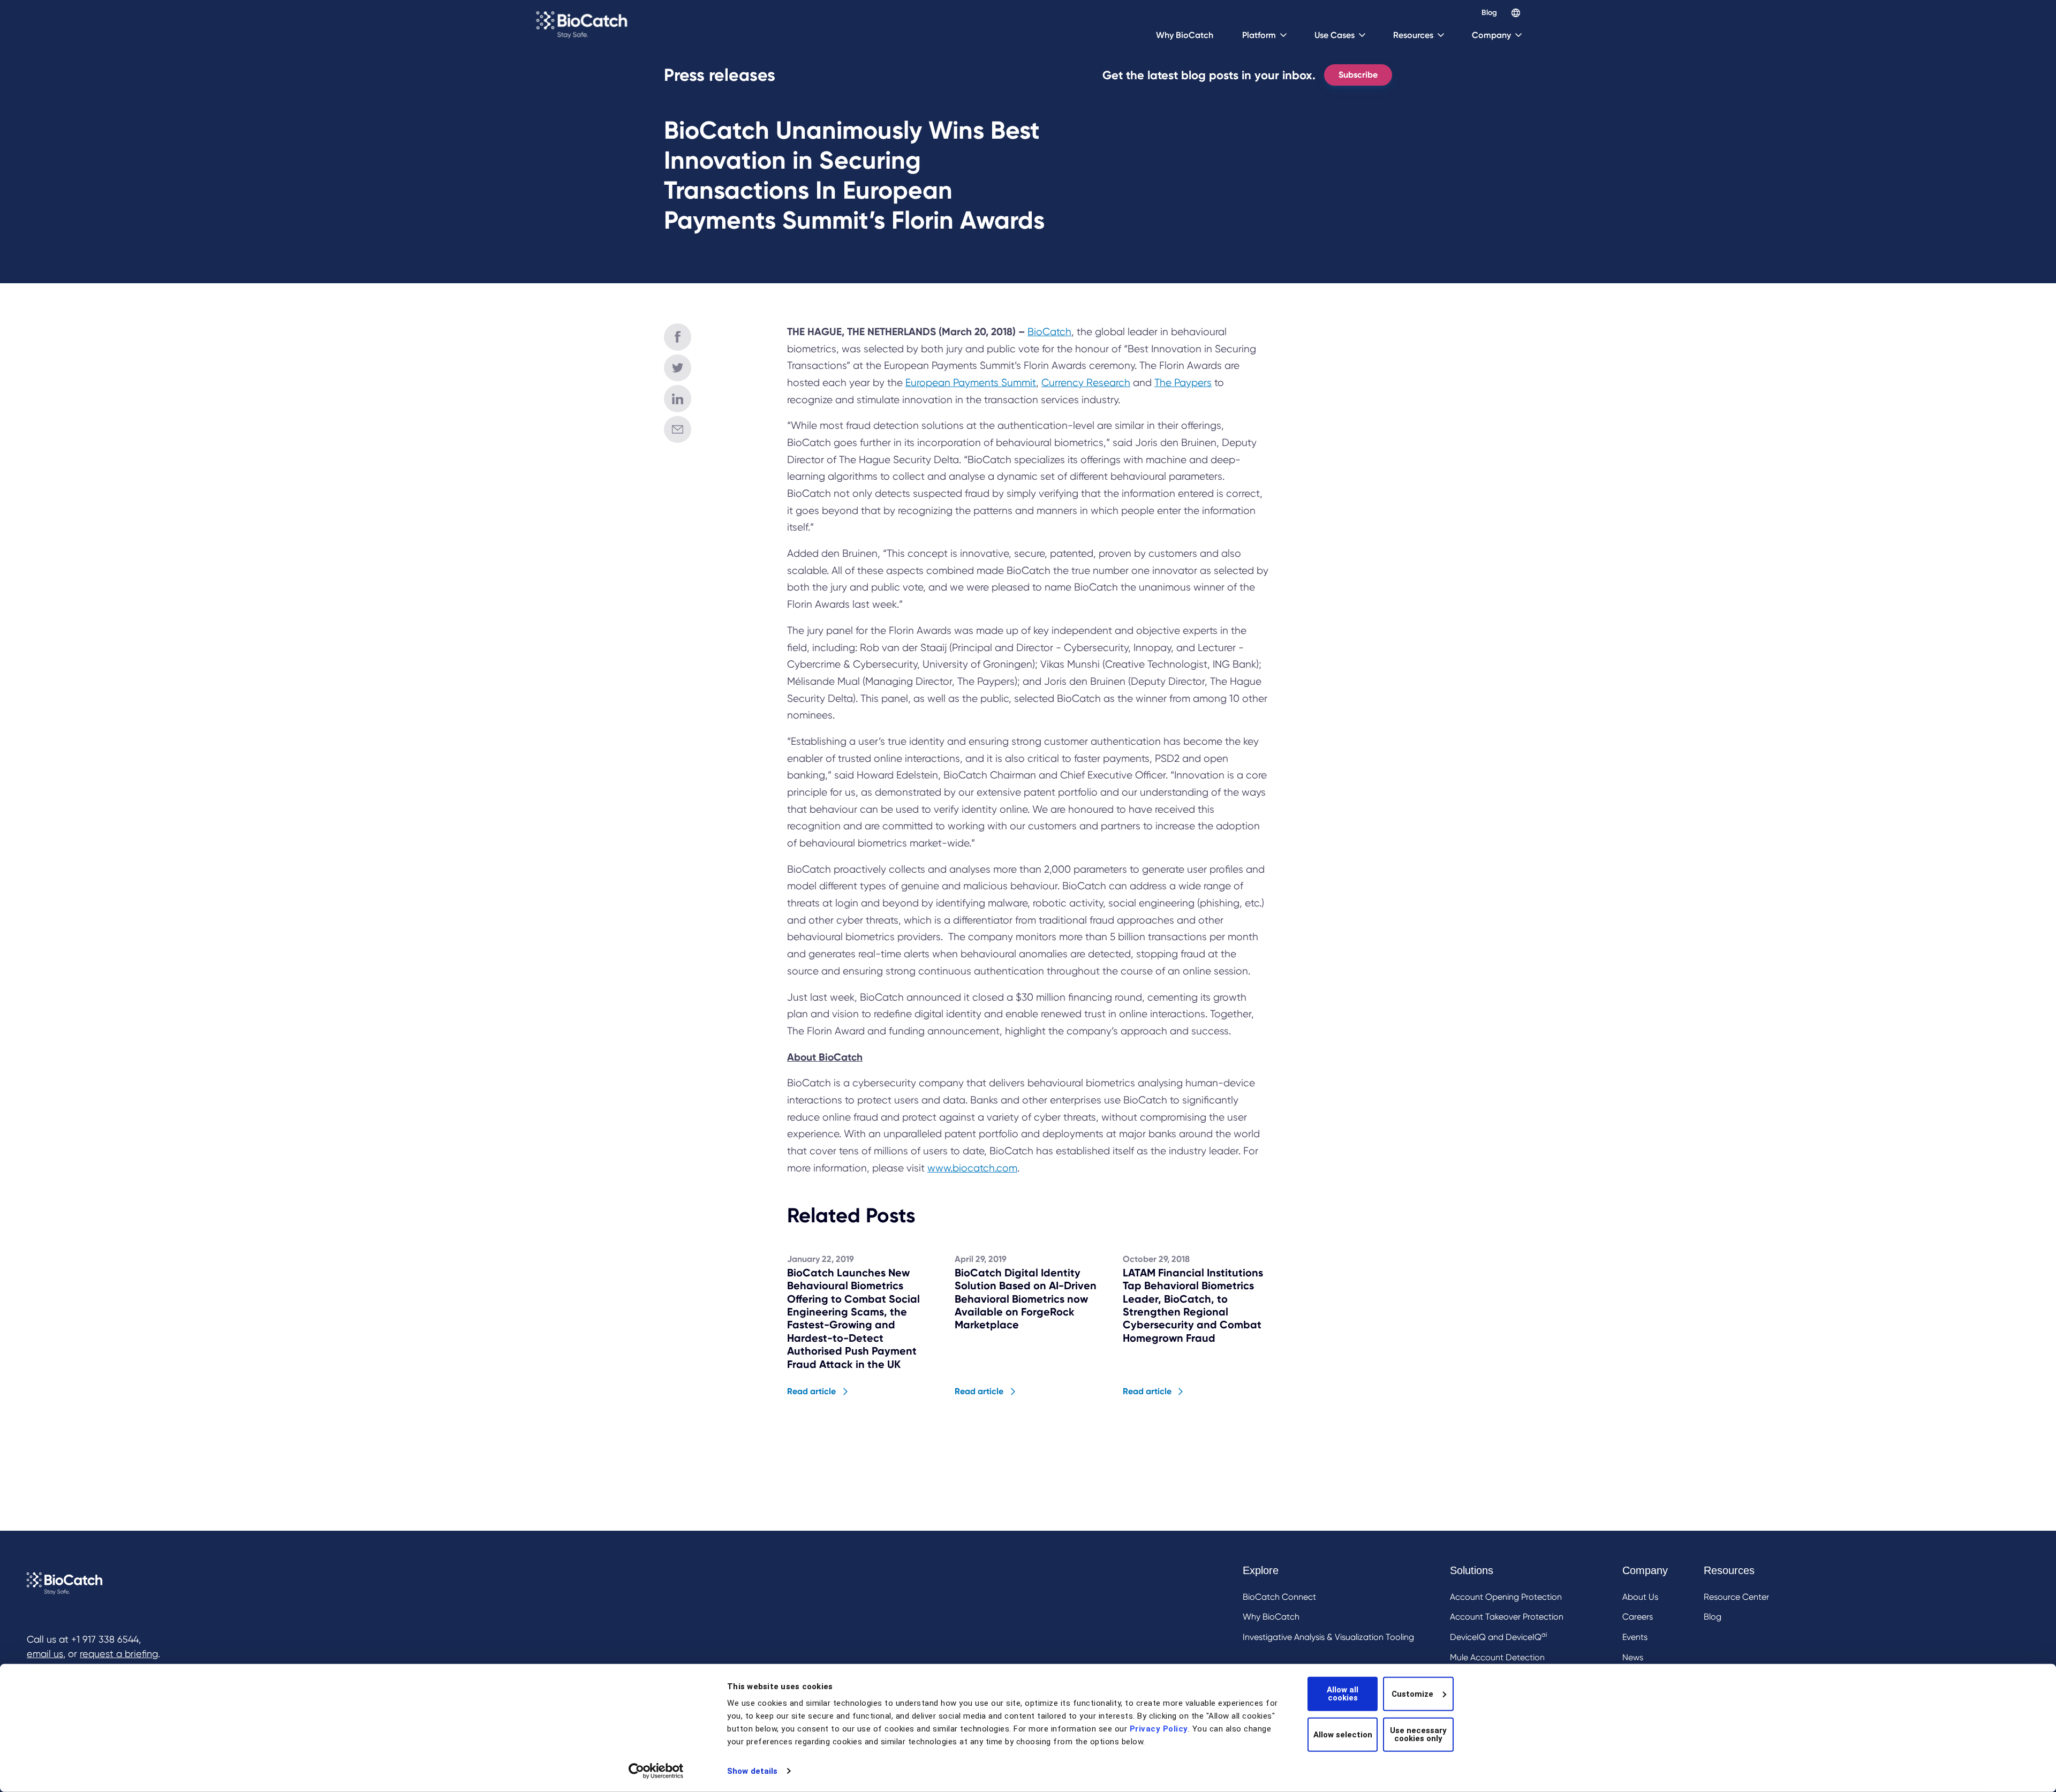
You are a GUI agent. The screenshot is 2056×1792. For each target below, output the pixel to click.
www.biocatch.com (972, 1168)
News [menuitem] (1633, 1657)
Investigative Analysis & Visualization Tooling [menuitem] (1328, 1637)
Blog (1489, 13)
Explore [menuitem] (1261, 1570)
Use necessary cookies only (1418, 1734)
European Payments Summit (971, 383)
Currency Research (1086, 383)
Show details (752, 1771)
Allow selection (1343, 1734)
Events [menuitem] (1635, 1637)
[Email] (678, 430)
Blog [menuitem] (1713, 1617)
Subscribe (1358, 75)
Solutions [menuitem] (1472, 1570)
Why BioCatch (1185, 35)
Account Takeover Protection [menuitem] (1507, 1617)
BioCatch (1049, 332)
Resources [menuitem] (1729, 1570)
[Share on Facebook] (678, 337)
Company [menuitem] (1645, 1570)
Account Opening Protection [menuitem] (1506, 1597)
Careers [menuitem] (1638, 1617)
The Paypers (1183, 383)
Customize (1412, 1693)
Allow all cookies (1343, 1694)
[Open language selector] (1516, 13)
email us (45, 1654)
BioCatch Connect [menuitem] (1279, 1597)
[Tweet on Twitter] (678, 368)
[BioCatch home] (583, 24)
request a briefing (119, 1654)
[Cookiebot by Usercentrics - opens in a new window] (656, 1771)
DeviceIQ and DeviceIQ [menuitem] (1498, 1636)
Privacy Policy (1159, 1729)
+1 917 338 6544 (105, 1639)
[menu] (1506, 1635)
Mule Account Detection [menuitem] (1497, 1657)
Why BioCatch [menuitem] (1271, 1617)
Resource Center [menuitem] (1736, 1597)
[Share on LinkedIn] (678, 399)
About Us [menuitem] (1640, 1597)
